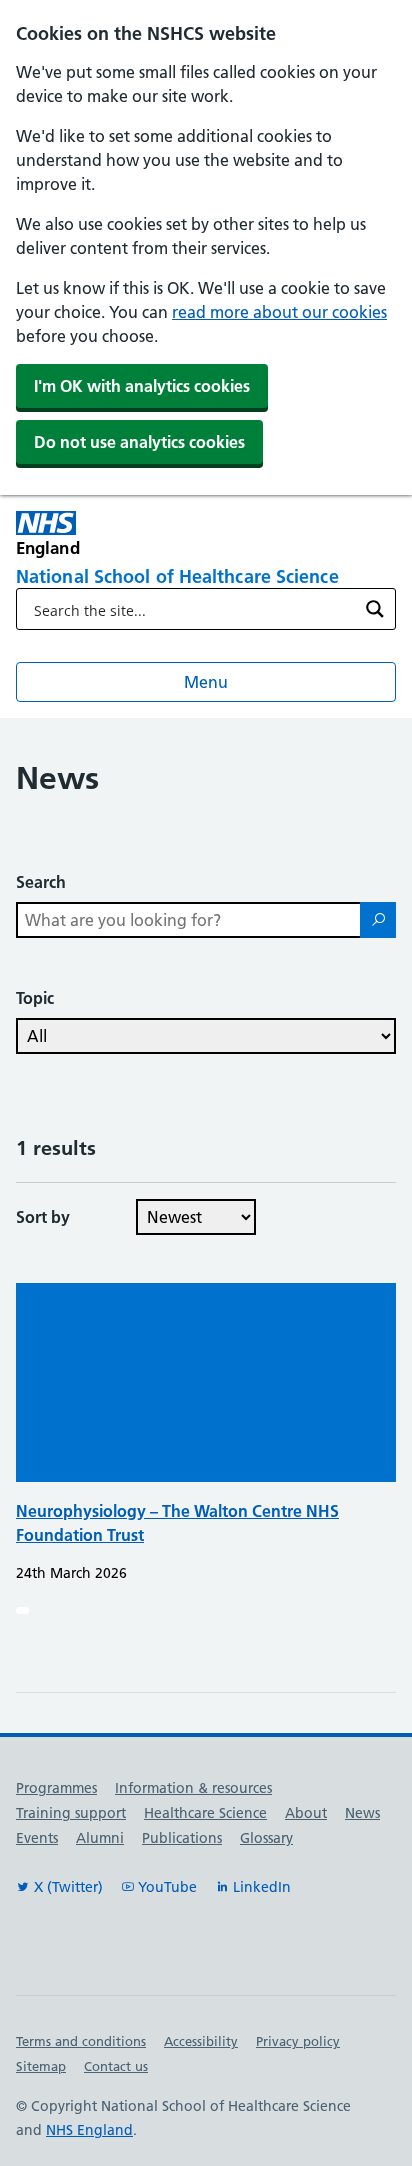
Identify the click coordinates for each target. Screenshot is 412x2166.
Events (37, 1838)
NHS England (89, 2130)
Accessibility (201, 2041)
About (306, 1813)
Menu (206, 682)
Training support (71, 1813)
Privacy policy (298, 2041)
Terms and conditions (81, 2041)
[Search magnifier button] (375, 609)
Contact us (116, 2066)
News (362, 1813)
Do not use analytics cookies (139, 442)
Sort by (43, 1217)
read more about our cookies (279, 312)
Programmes (56, 1788)
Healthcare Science (205, 1813)
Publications (182, 1838)
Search (41, 882)
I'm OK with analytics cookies (142, 386)
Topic (35, 998)
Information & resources (193, 1788)
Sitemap (41, 2066)
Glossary (266, 1838)
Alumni (100, 1838)
